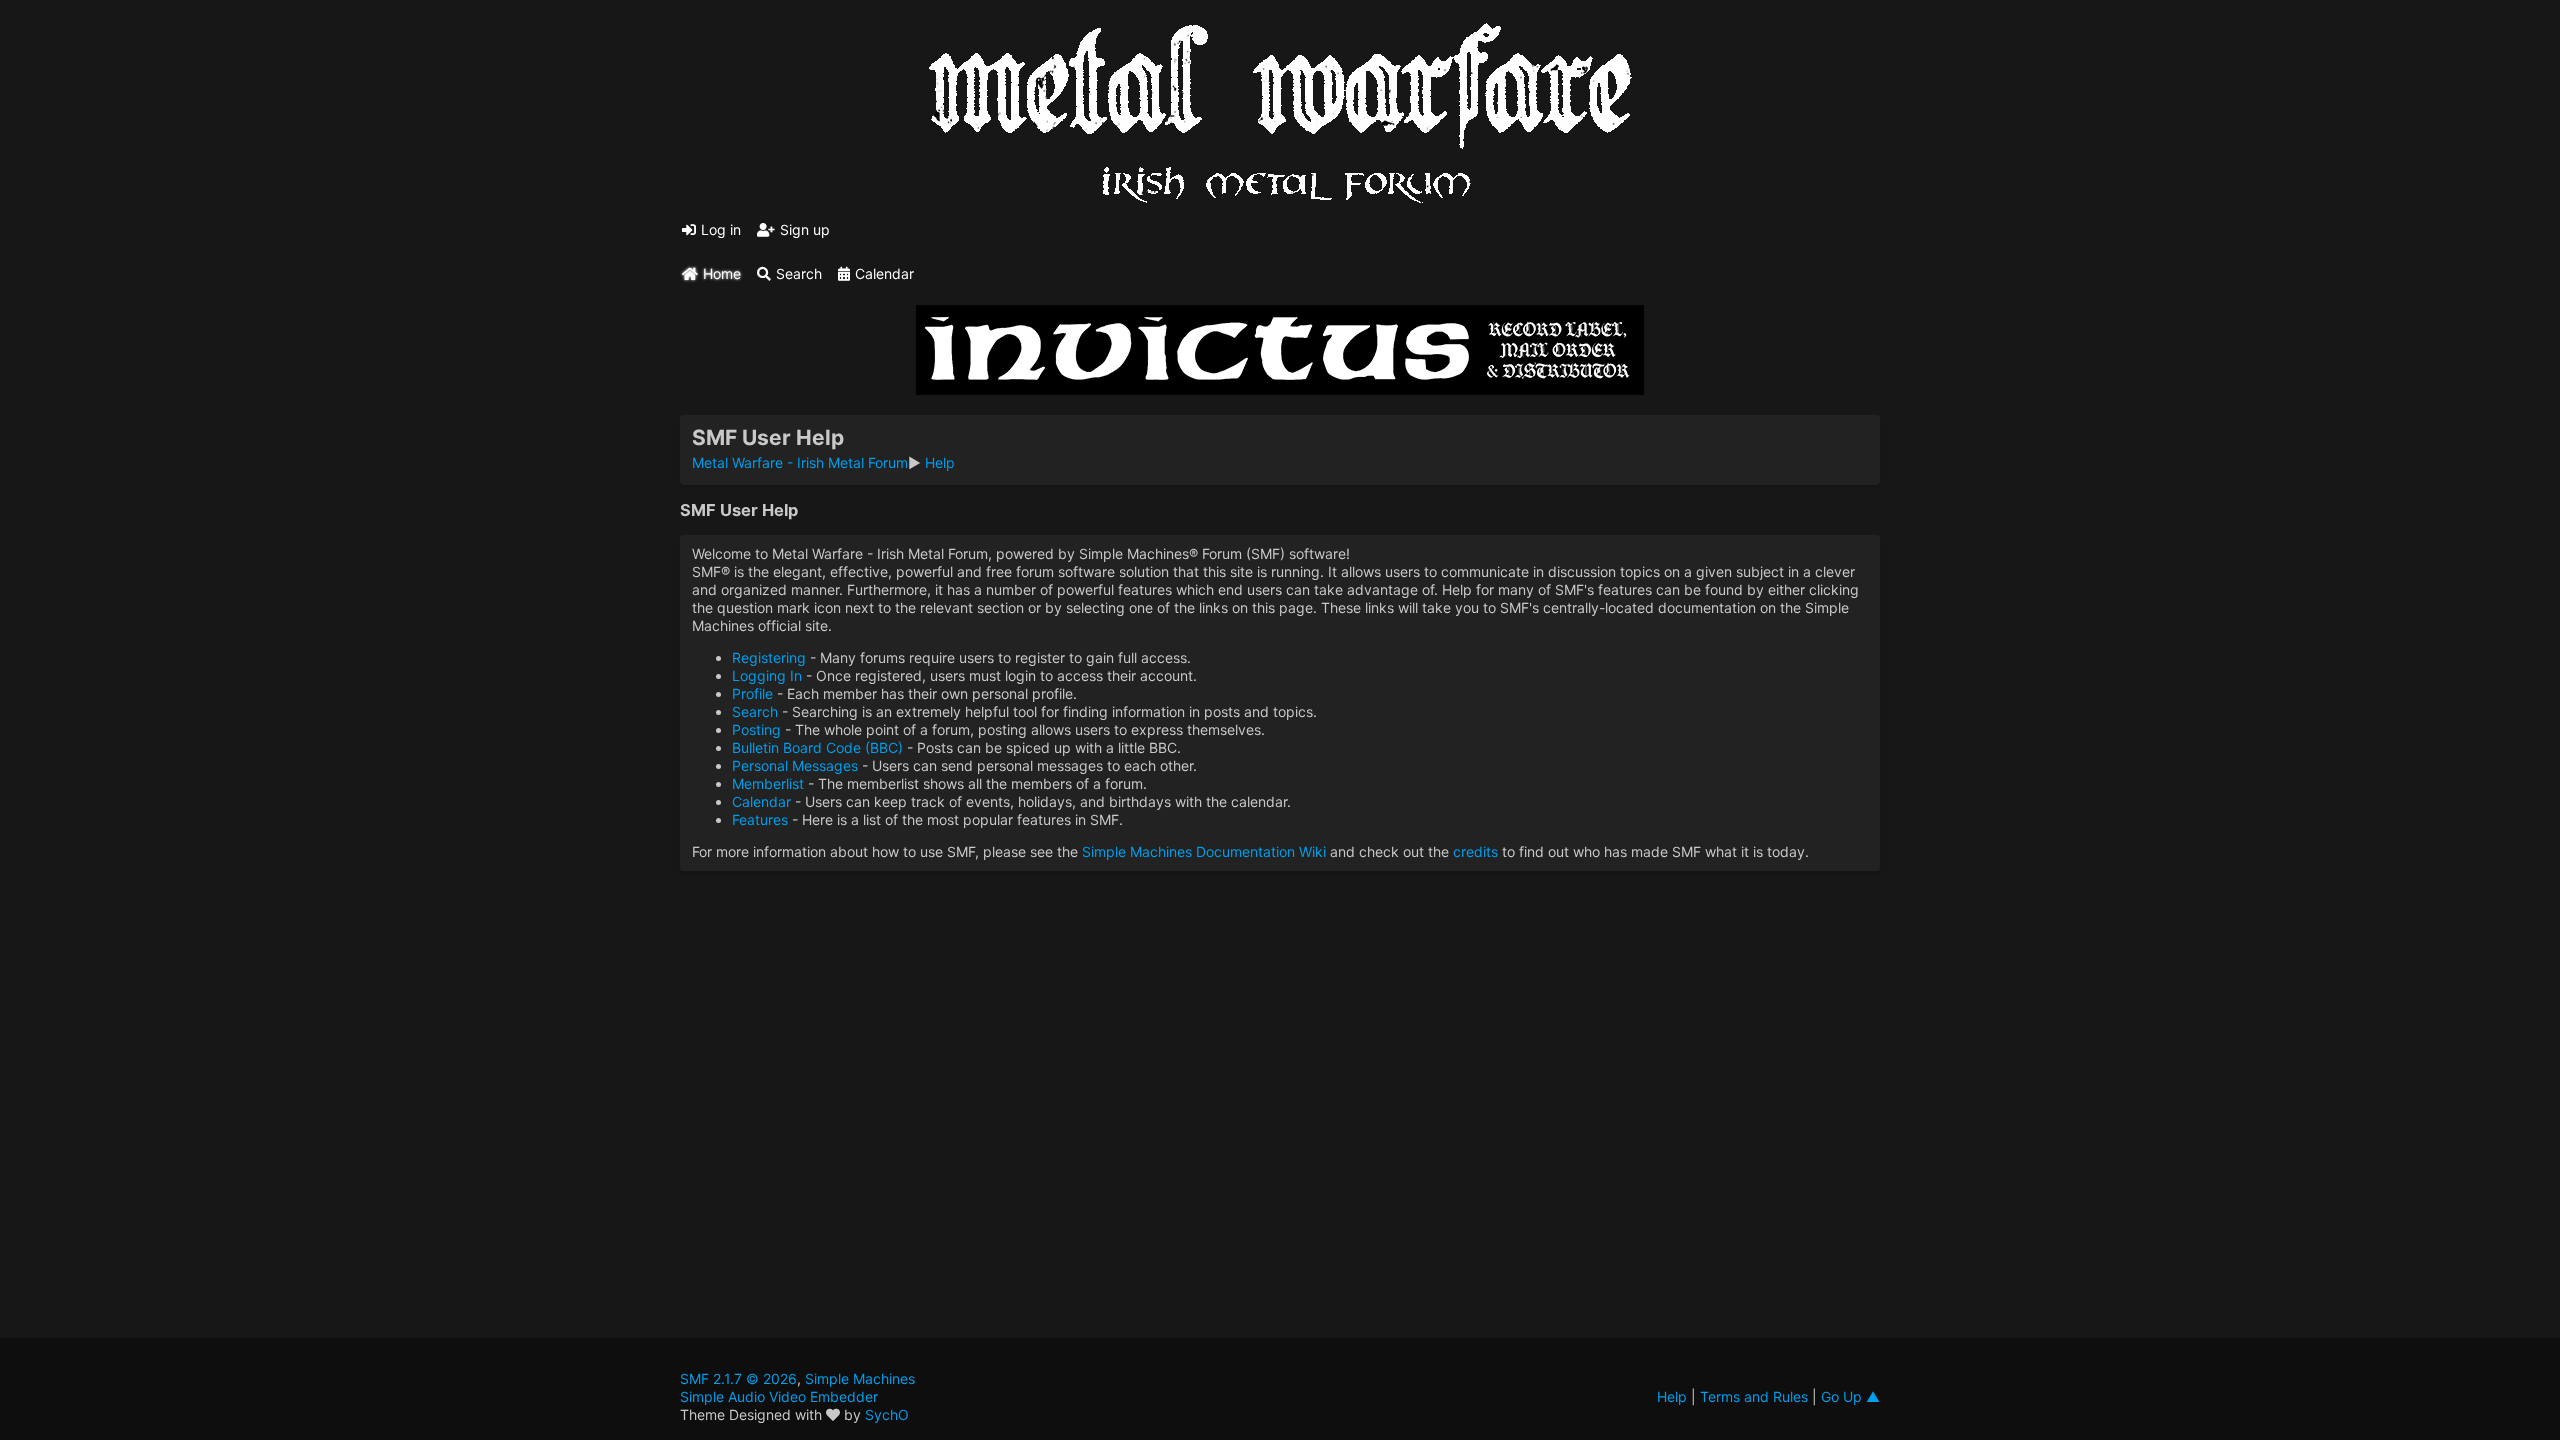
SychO (887, 1414)
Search (755, 711)
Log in (721, 229)
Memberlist (768, 783)
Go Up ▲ (1850, 1396)
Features (760, 819)
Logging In (767, 675)
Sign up (805, 229)
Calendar (761, 801)
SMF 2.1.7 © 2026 (738, 1378)
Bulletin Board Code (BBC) (817, 747)
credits (1475, 851)
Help (1672, 1396)
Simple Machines (860, 1378)
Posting (756, 729)
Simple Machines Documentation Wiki (1204, 851)
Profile (752, 693)
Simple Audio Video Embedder (779, 1396)
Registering (769, 657)
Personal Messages (795, 765)
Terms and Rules (1754, 1396)
